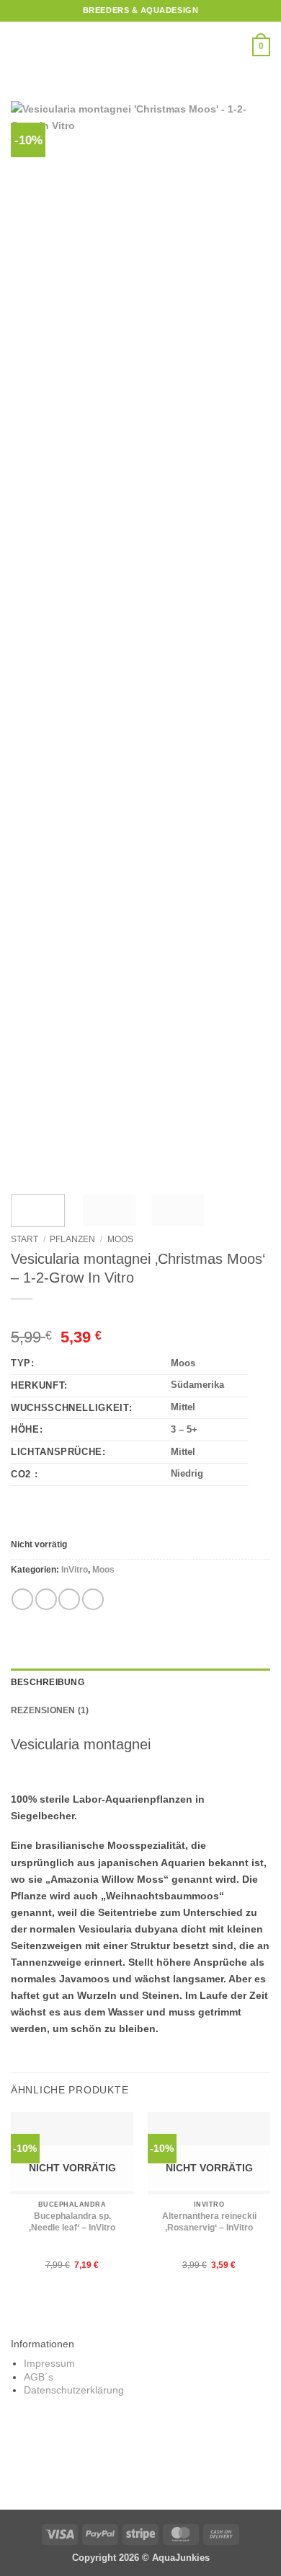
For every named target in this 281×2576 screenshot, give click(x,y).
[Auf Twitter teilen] (69, 1599)
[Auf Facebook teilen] (46, 1599)
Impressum (49, 2364)
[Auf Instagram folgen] (129, 2462)
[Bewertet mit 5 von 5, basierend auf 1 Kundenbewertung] (140, 1316)
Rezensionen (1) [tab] (50, 1710)
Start (24, 1239)
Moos (120, 1239)
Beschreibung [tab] (48, 1682)
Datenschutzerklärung (74, 2390)
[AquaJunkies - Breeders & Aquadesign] (140, 47)
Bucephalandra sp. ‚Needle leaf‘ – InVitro (72, 2222)
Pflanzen (72, 1239)
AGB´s (39, 2377)
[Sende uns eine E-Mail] (152, 2462)
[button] (19, 47)
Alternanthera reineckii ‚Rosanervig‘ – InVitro (209, 2222)
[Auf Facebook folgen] (107, 2462)
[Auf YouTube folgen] (175, 2462)
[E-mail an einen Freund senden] (93, 1599)
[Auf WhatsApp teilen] (22, 1599)
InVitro (75, 1570)
